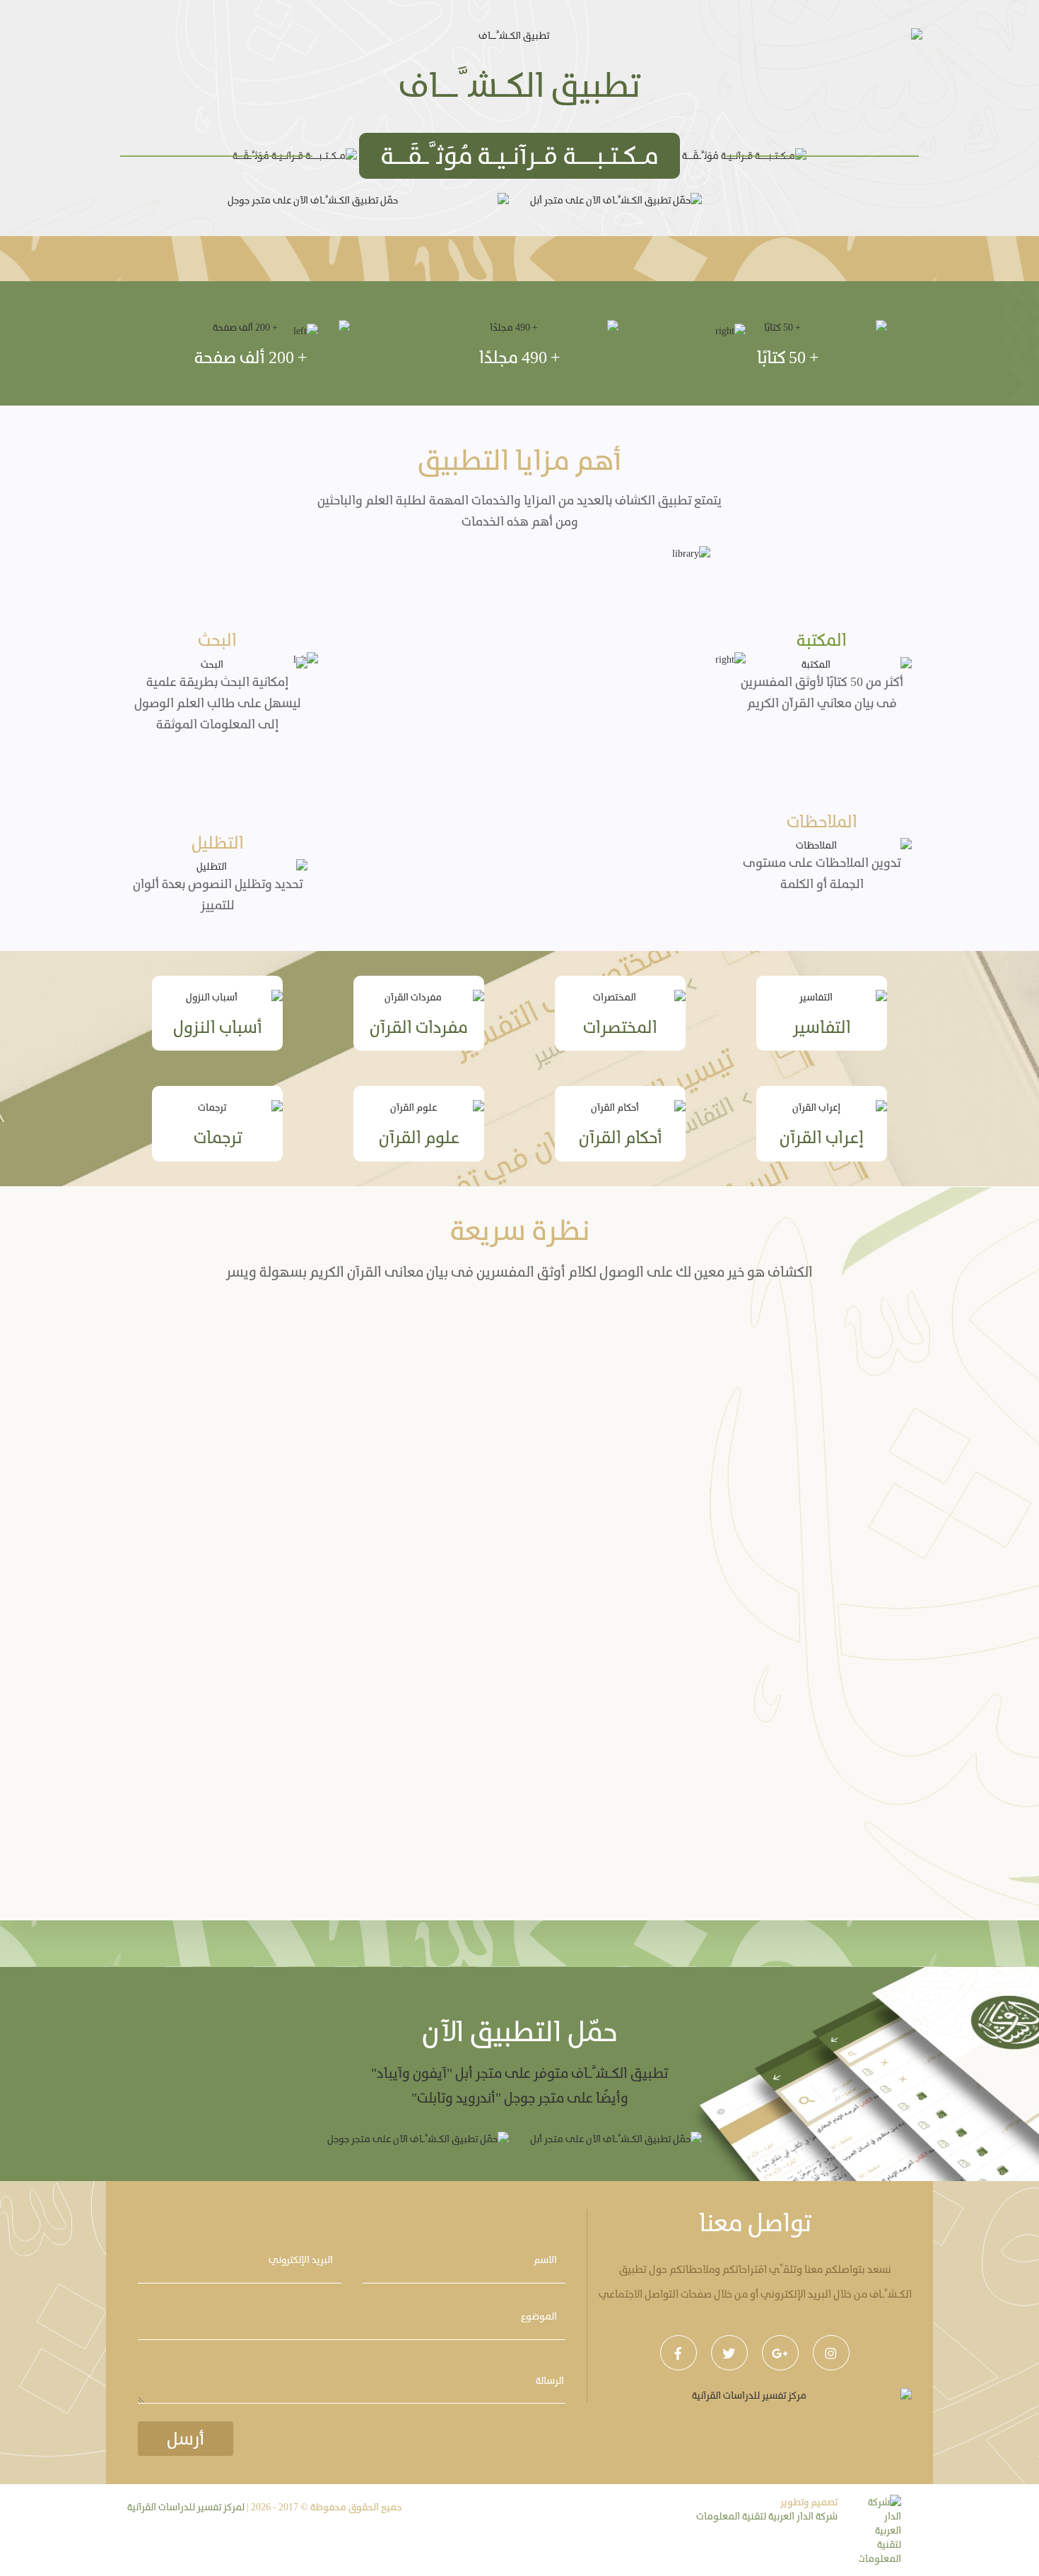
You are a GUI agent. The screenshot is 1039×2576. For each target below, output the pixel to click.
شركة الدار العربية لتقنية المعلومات (767, 2516)
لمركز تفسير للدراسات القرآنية (186, 2507)
